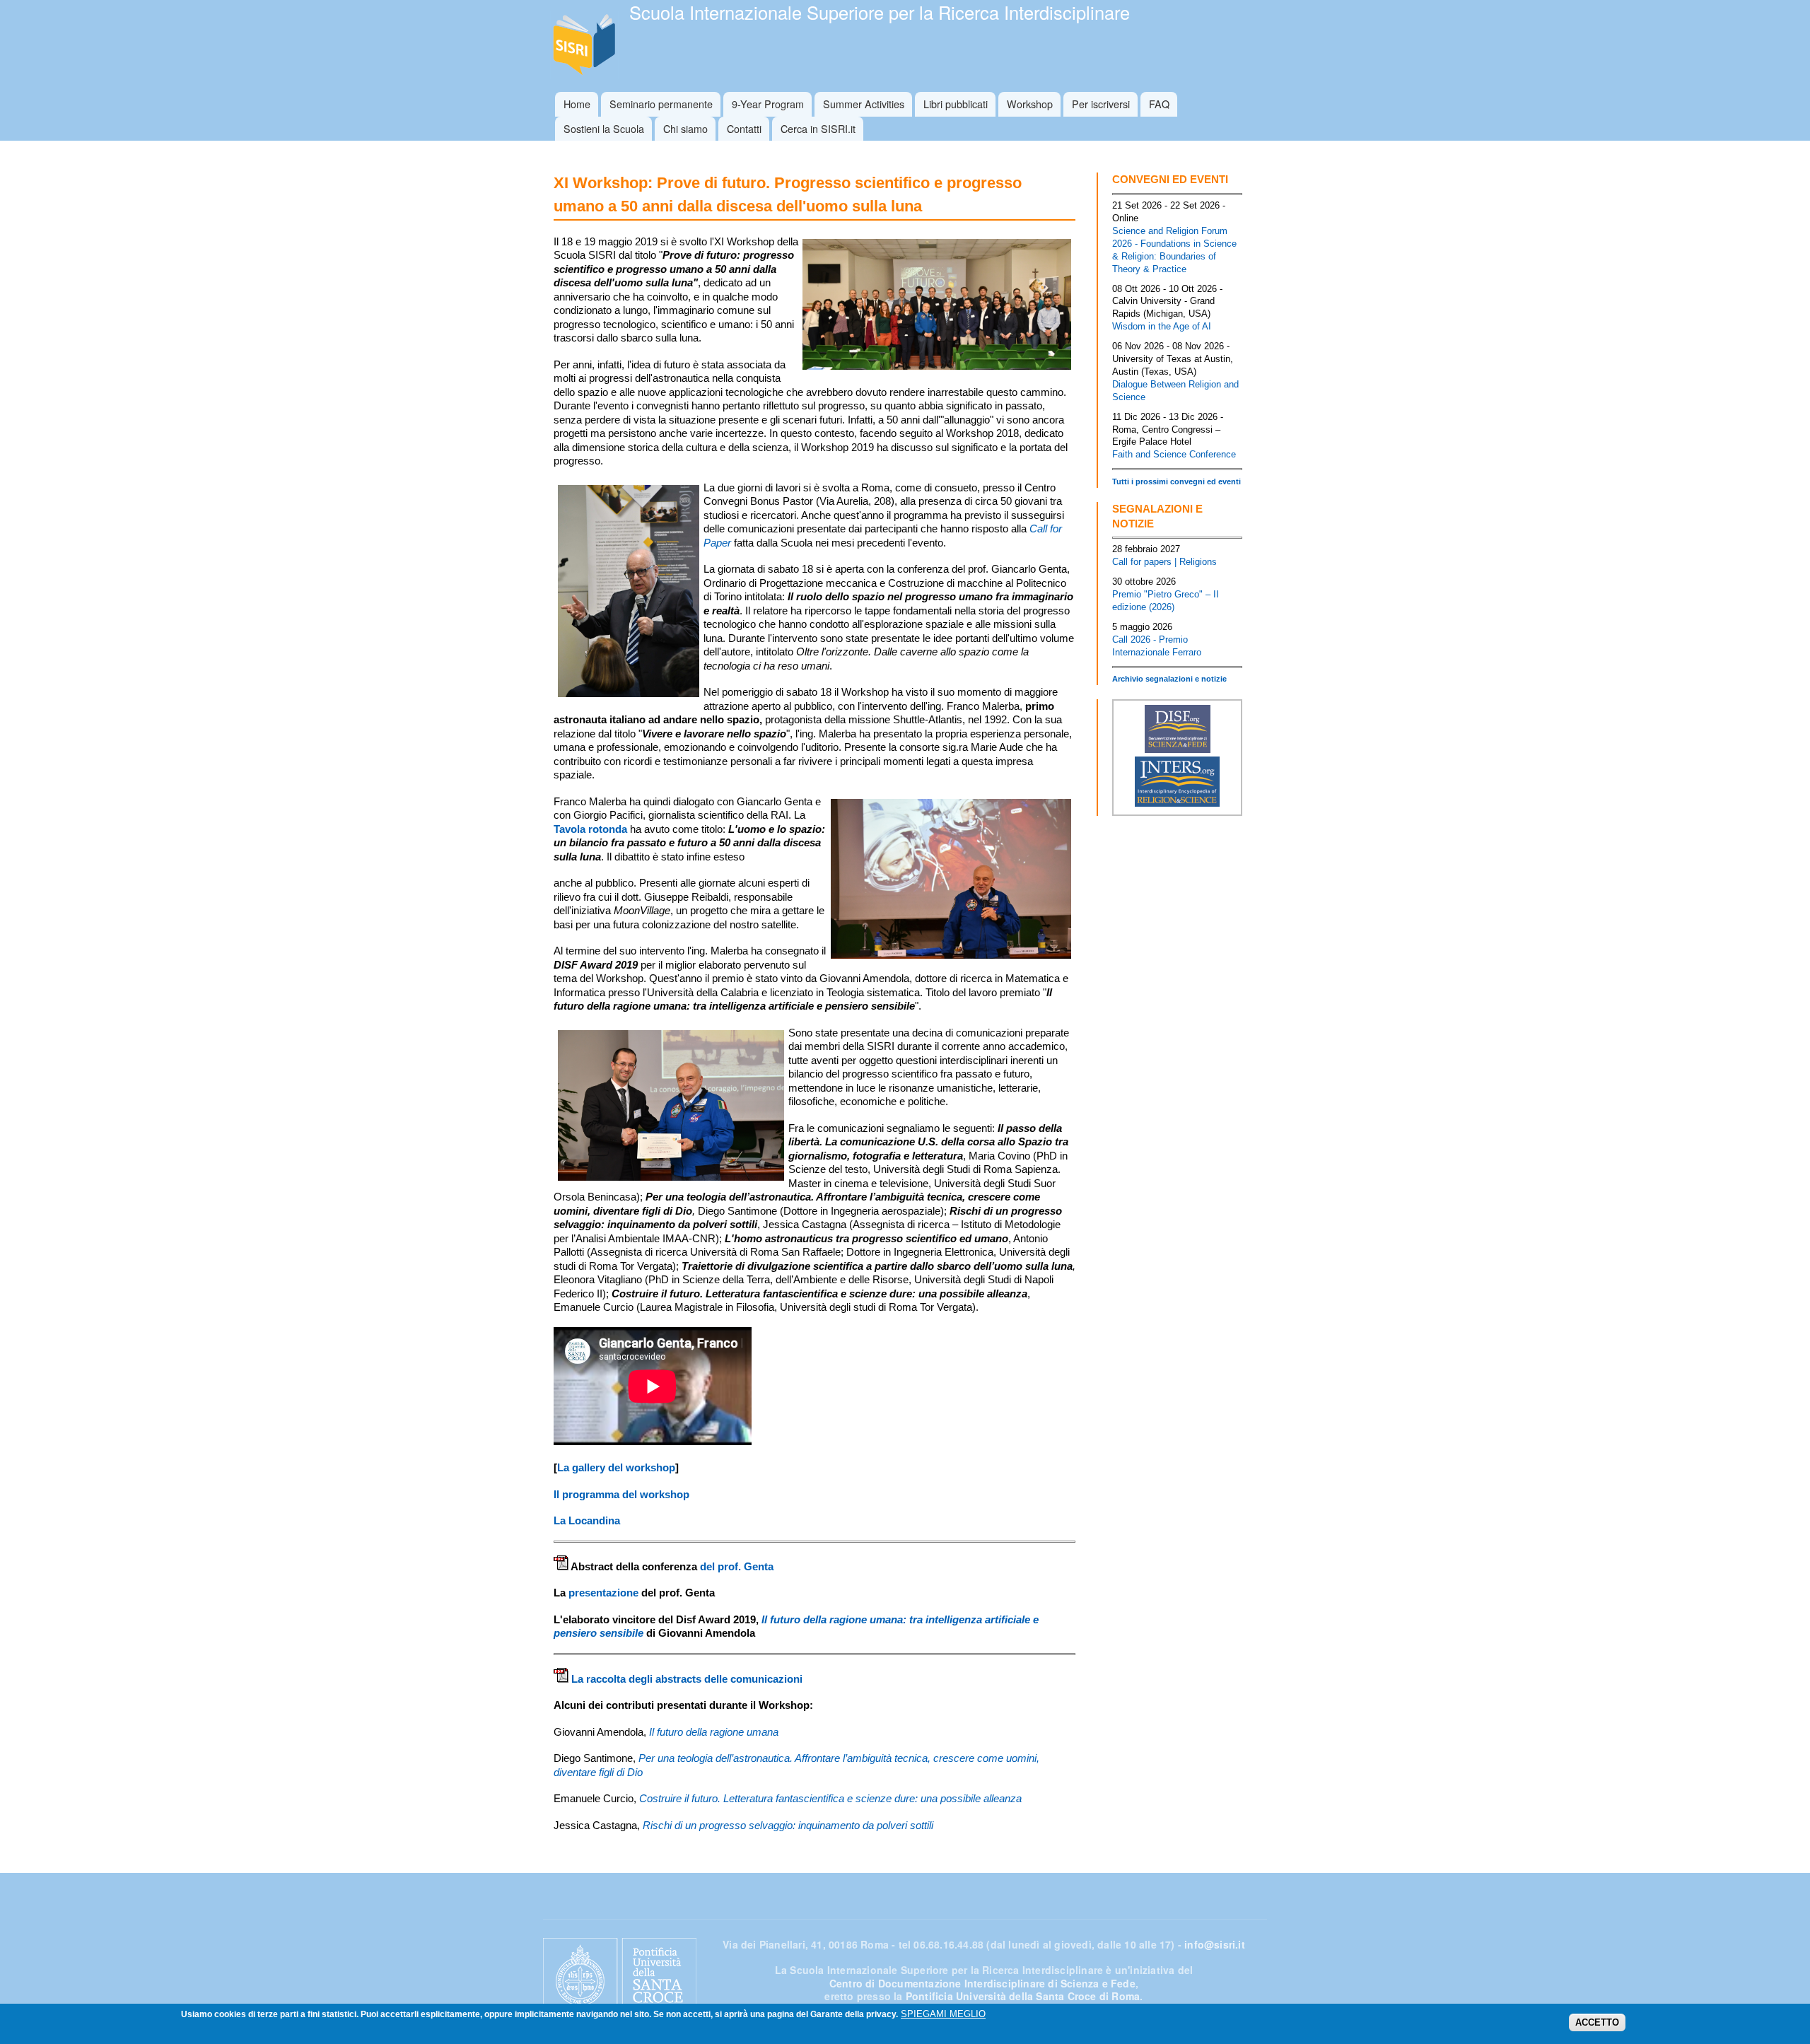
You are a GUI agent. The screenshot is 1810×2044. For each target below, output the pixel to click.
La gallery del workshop (616, 1467)
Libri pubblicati (956, 104)
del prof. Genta (737, 1566)
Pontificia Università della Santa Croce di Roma (1023, 1996)
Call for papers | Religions (1164, 562)
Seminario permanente (661, 104)
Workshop (1030, 104)
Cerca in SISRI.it (818, 128)
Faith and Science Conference (1174, 454)
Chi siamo (685, 128)
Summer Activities (864, 104)
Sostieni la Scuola (604, 128)
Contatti (744, 128)
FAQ (1159, 104)
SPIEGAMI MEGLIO (943, 2014)
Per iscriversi (1101, 104)
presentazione (603, 1593)
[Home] (586, 46)
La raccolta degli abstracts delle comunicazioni (687, 1679)
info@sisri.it (1215, 1944)
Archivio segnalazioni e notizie (1169, 679)
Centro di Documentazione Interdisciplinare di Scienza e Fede (982, 1983)
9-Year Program (768, 104)
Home (577, 104)
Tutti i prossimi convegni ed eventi (1176, 481)
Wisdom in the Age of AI (1162, 326)
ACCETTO (1597, 2022)
